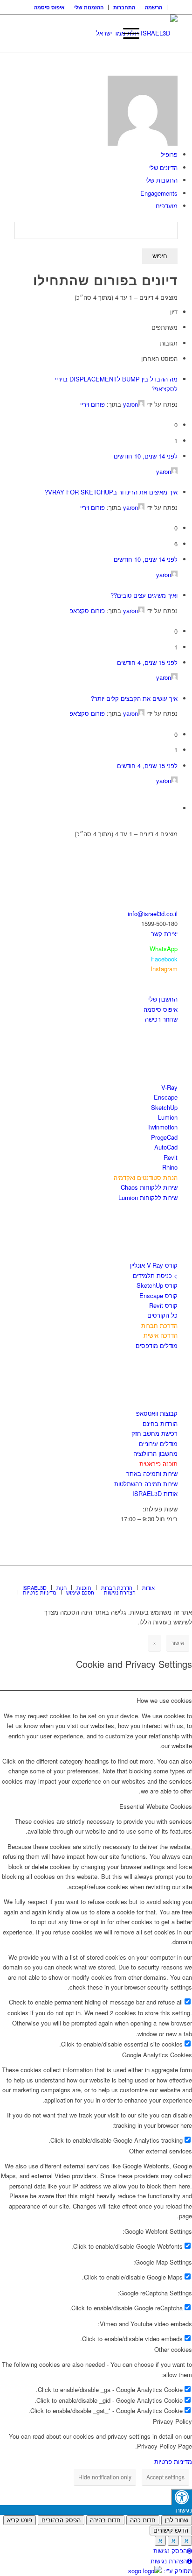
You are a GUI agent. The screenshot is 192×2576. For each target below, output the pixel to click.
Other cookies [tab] (173, 2349)
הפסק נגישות (170, 2551)
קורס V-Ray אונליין (154, 1265)
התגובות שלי (161, 180)
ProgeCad (164, 1137)
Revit (171, 1157)
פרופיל (169, 154)
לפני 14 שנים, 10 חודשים (146, 456)
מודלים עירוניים (158, 1443)
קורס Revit (163, 1305)
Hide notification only (105, 2477)
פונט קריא (20, 2520)
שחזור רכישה (161, 1019)
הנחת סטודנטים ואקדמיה (146, 1177)
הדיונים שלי (163, 167)
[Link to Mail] (171, 1578)
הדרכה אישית (161, 1335)
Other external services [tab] (161, 2151)
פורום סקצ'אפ (87, 610)
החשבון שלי (163, 999)
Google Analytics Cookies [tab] (157, 2055)
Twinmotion (162, 1127)
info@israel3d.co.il (153, 914)
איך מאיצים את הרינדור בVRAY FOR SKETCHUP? (111, 492)
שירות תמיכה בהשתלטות (146, 1484)
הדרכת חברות (159, 1325)
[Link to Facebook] (143, 1578)
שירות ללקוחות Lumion (148, 1197)
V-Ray (169, 1087)
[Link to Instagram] (157, 1578)
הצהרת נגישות (169, 2561)
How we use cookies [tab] (164, 1700)
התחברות (124, 7)
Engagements (159, 193)
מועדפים (167, 206)
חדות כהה (143, 2520)
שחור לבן (177, 2520)
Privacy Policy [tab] (172, 2421)
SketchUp (164, 1107)
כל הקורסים (162, 1315)
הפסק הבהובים (61, 2520)
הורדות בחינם (160, 1423)
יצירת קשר (164, 934)
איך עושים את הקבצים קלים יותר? (134, 698)
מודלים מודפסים (157, 1345)
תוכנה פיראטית (158, 1464)
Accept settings (165, 2477)
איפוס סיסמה (49, 7)
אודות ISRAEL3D (155, 1493)
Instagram (164, 969)
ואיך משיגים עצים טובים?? (144, 595)
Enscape (166, 1097)
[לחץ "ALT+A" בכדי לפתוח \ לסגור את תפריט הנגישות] (182, 2497)
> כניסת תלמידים (155, 1275)
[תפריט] (127, 33)
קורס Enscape (158, 1295)
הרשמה (154, 7)
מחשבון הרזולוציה (155, 1453)
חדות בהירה (105, 2520)
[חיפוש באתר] (105, 33)
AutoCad (166, 1147)
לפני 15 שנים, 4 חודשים (147, 662)
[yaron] (143, 143)
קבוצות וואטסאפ (157, 1413)
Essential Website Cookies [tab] (156, 1806)
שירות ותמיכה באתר (152, 1473)
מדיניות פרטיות (173, 2461)
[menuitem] (154, 7)
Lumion (168, 1117)
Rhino (170, 1167)
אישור (178, 1642)
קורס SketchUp (157, 1285)
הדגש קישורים (171, 2530)
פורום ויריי (93, 404)
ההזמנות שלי (89, 7)
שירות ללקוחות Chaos (149, 1187)
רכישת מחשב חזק (154, 1433)
